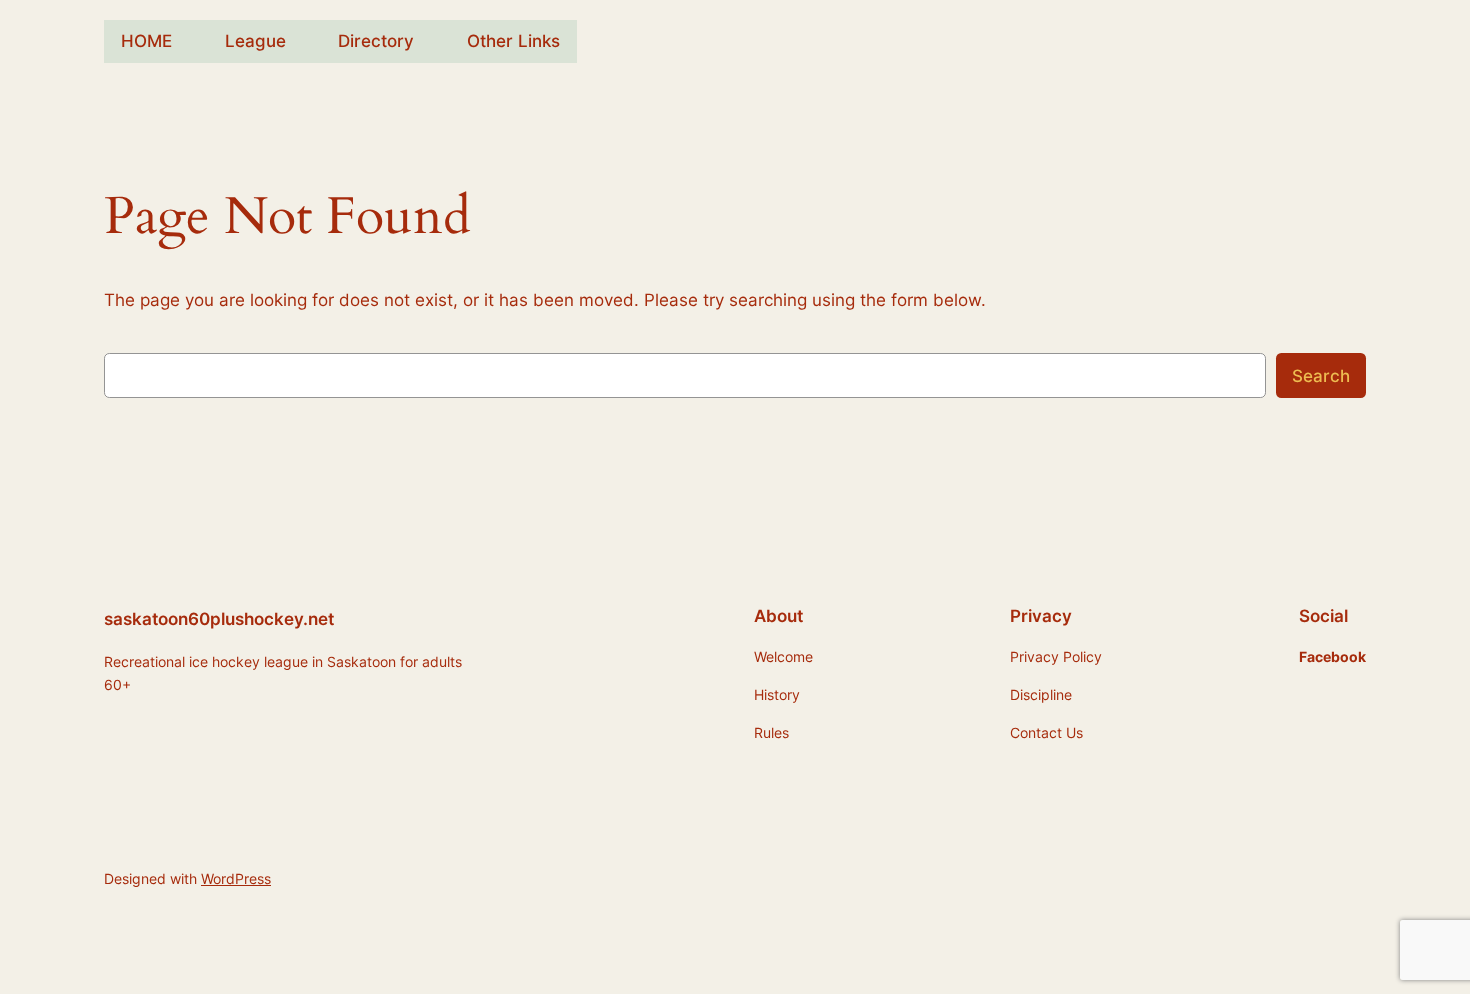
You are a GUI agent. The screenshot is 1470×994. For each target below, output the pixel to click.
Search (1321, 376)
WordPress (236, 878)
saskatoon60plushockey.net (219, 619)
